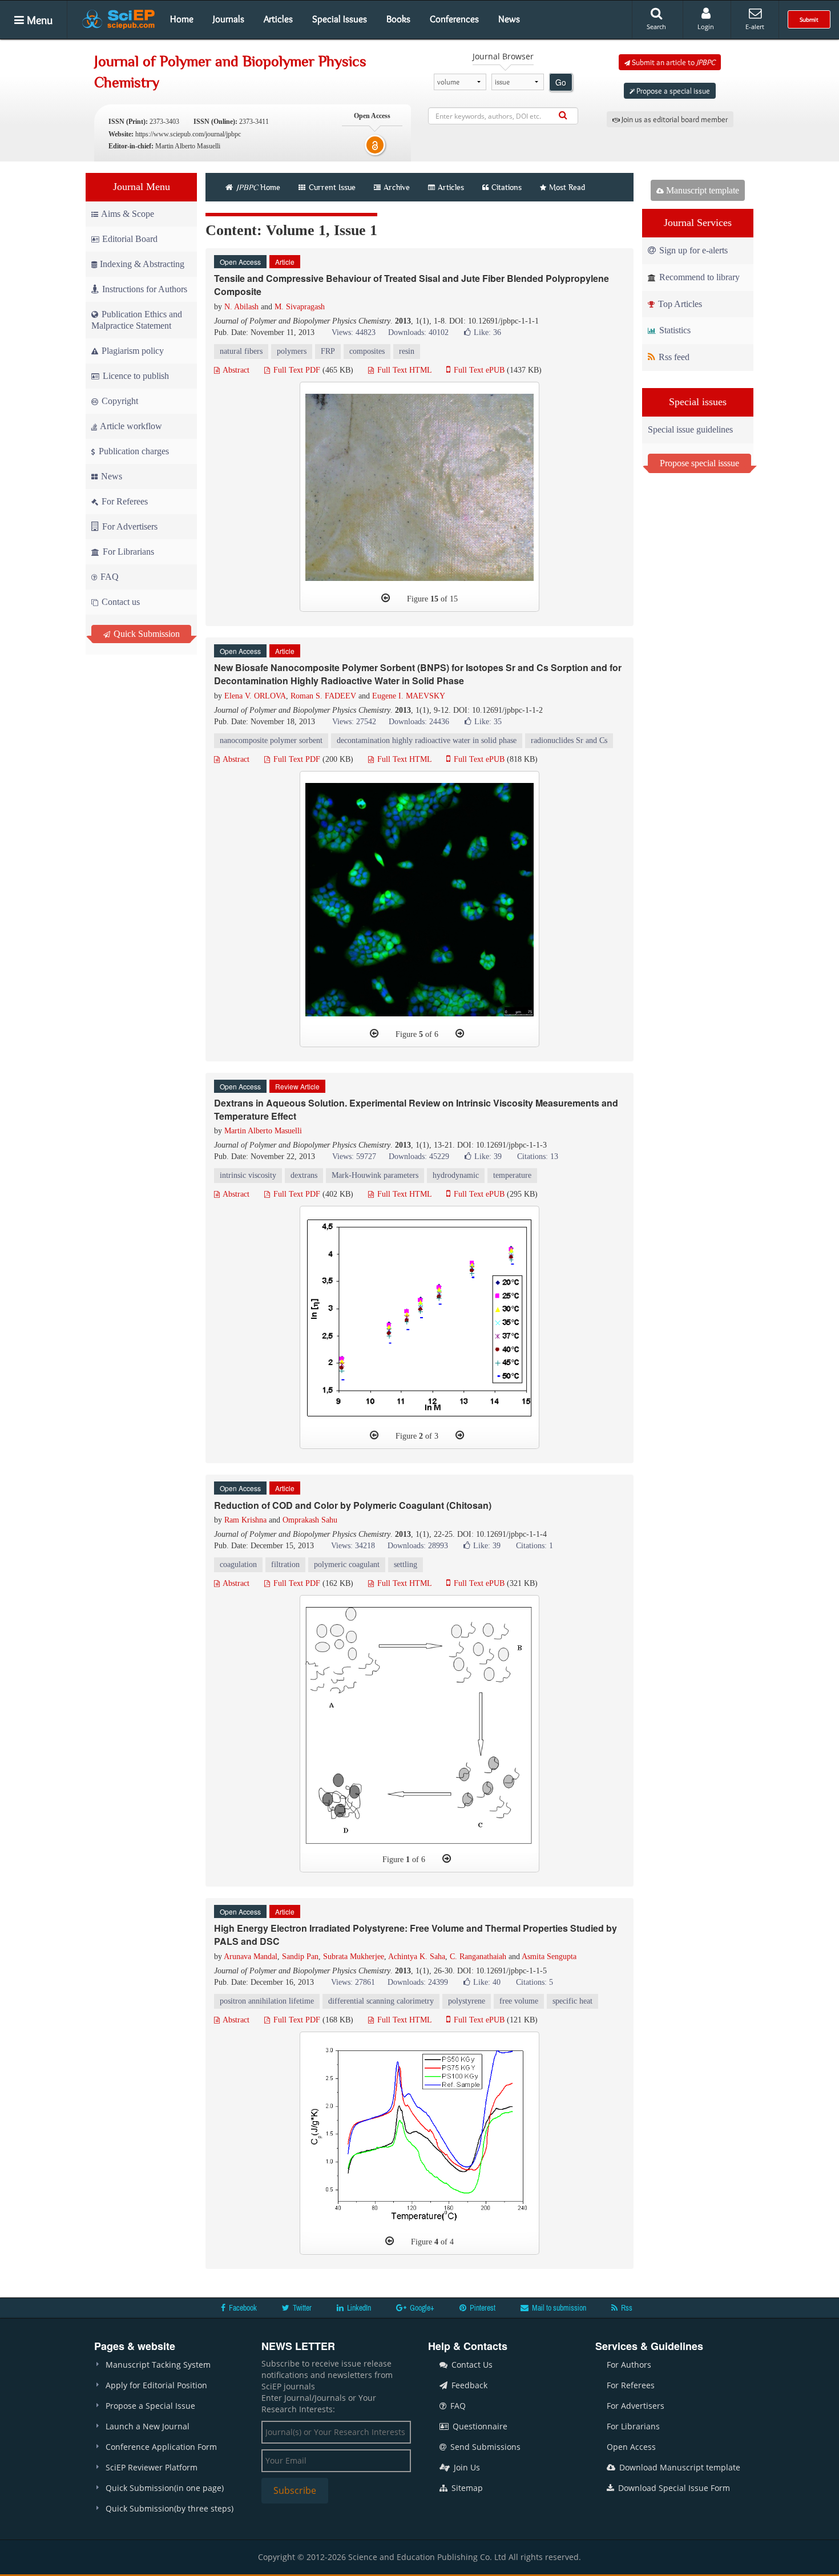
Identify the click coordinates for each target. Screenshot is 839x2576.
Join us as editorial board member (674, 119)
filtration (285, 1564)
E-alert (755, 27)
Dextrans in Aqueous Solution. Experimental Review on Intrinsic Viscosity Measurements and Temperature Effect (416, 1109)
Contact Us (471, 2365)
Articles (278, 19)
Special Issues (340, 19)
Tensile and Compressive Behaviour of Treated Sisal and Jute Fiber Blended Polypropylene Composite (412, 285)
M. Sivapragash (300, 307)
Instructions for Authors (145, 289)
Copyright (119, 401)
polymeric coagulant (347, 1564)
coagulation (238, 1564)
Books (398, 19)
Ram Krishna (245, 1520)
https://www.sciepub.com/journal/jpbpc (188, 134)
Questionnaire (479, 2426)
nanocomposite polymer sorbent (271, 740)
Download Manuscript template (679, 2467)
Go (561, 82)
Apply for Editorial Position (156, 2385)
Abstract (235, 370)
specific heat (572, 2001)
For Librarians (127, 552)
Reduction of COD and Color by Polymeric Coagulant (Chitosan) (353, 1505)
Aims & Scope (128, 214)
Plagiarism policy (132, 351)
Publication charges (133, 451)
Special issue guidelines (690, 429)
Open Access (631, 2447)
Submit (809, 19)
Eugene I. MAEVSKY (409, 696)
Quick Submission (146, 634)
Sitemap (466, 2488)
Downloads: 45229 (419, 1156)
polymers (292, 351)
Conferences (454, 19)
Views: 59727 (354, 1156)
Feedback (468, 2385)
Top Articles (679, 304)
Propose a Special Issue (150, 2406)
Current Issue (331, 187)
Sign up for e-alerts (692, 250)
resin (407, 351)
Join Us (466, 2467)
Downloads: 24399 (418, 1982)
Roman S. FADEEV (323, 696)
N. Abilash (241, 307)
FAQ (108, 577)
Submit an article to (673, 62)
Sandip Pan (300, 1957)
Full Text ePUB (478, 370)
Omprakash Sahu (310, 1520)
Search (656, 27)
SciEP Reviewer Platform (152, 2467)
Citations (507, 187)
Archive (397, 187)
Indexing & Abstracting (142, 264)
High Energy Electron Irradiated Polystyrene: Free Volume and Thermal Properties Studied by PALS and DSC (416, 1935)
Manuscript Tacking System (158, 2365)
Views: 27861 (353, 1982)
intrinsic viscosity (248, 1175)
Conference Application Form (161, 2447)
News (509, 19)
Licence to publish (135, 376)
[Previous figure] (386, 598)
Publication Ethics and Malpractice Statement (137, 320)
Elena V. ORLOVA (255, 696)
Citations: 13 (538, 1156)
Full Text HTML (403, 370)
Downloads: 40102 (418, 332)
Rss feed (673, 357)
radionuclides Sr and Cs (569, 740)
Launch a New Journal (148, 2426)
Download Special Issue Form (673, 2488)
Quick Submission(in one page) (165, 2488)
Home (182, 19)
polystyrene (467, 2001)
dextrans (304, 1175)
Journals (229, 19)
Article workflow (130, 426)
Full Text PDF (296, 370)
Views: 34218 (353, 1546)
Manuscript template (701, 190)
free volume (519, 2001)
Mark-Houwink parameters (375, 1175)
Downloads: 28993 (418, 1546)
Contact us (120, 602)
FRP (328, 351)
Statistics (674, 330)
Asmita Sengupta (549, 1957)
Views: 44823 (354, 332)
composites (367, 351)
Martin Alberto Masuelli (263, 1131)
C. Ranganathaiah (478, 1957)
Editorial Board (130, 239)
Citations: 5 (535, 1982)
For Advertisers (129, 526)
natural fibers (241, 351)
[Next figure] (460, 1033)
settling (406, 1564)
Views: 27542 (354, 722)
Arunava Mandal (251, 1957)
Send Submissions (484, 2447)
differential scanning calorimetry (381, 2001)
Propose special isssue (699, 463)
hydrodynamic (456, 1175)
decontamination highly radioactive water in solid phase (427, 740)
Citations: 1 (535, 1546)
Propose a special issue (672, 91)
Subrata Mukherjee (354, 1957)
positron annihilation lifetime (267, 2001)
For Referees (124, 501)
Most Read (567, 187)
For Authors (629, 2365)
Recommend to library (698, 277)
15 (434, 599)
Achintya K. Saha (417, 1957)
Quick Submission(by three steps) (170, 2508)
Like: (487, 332)
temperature (512, 1175)
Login (706, 27)
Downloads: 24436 (419, 722)
